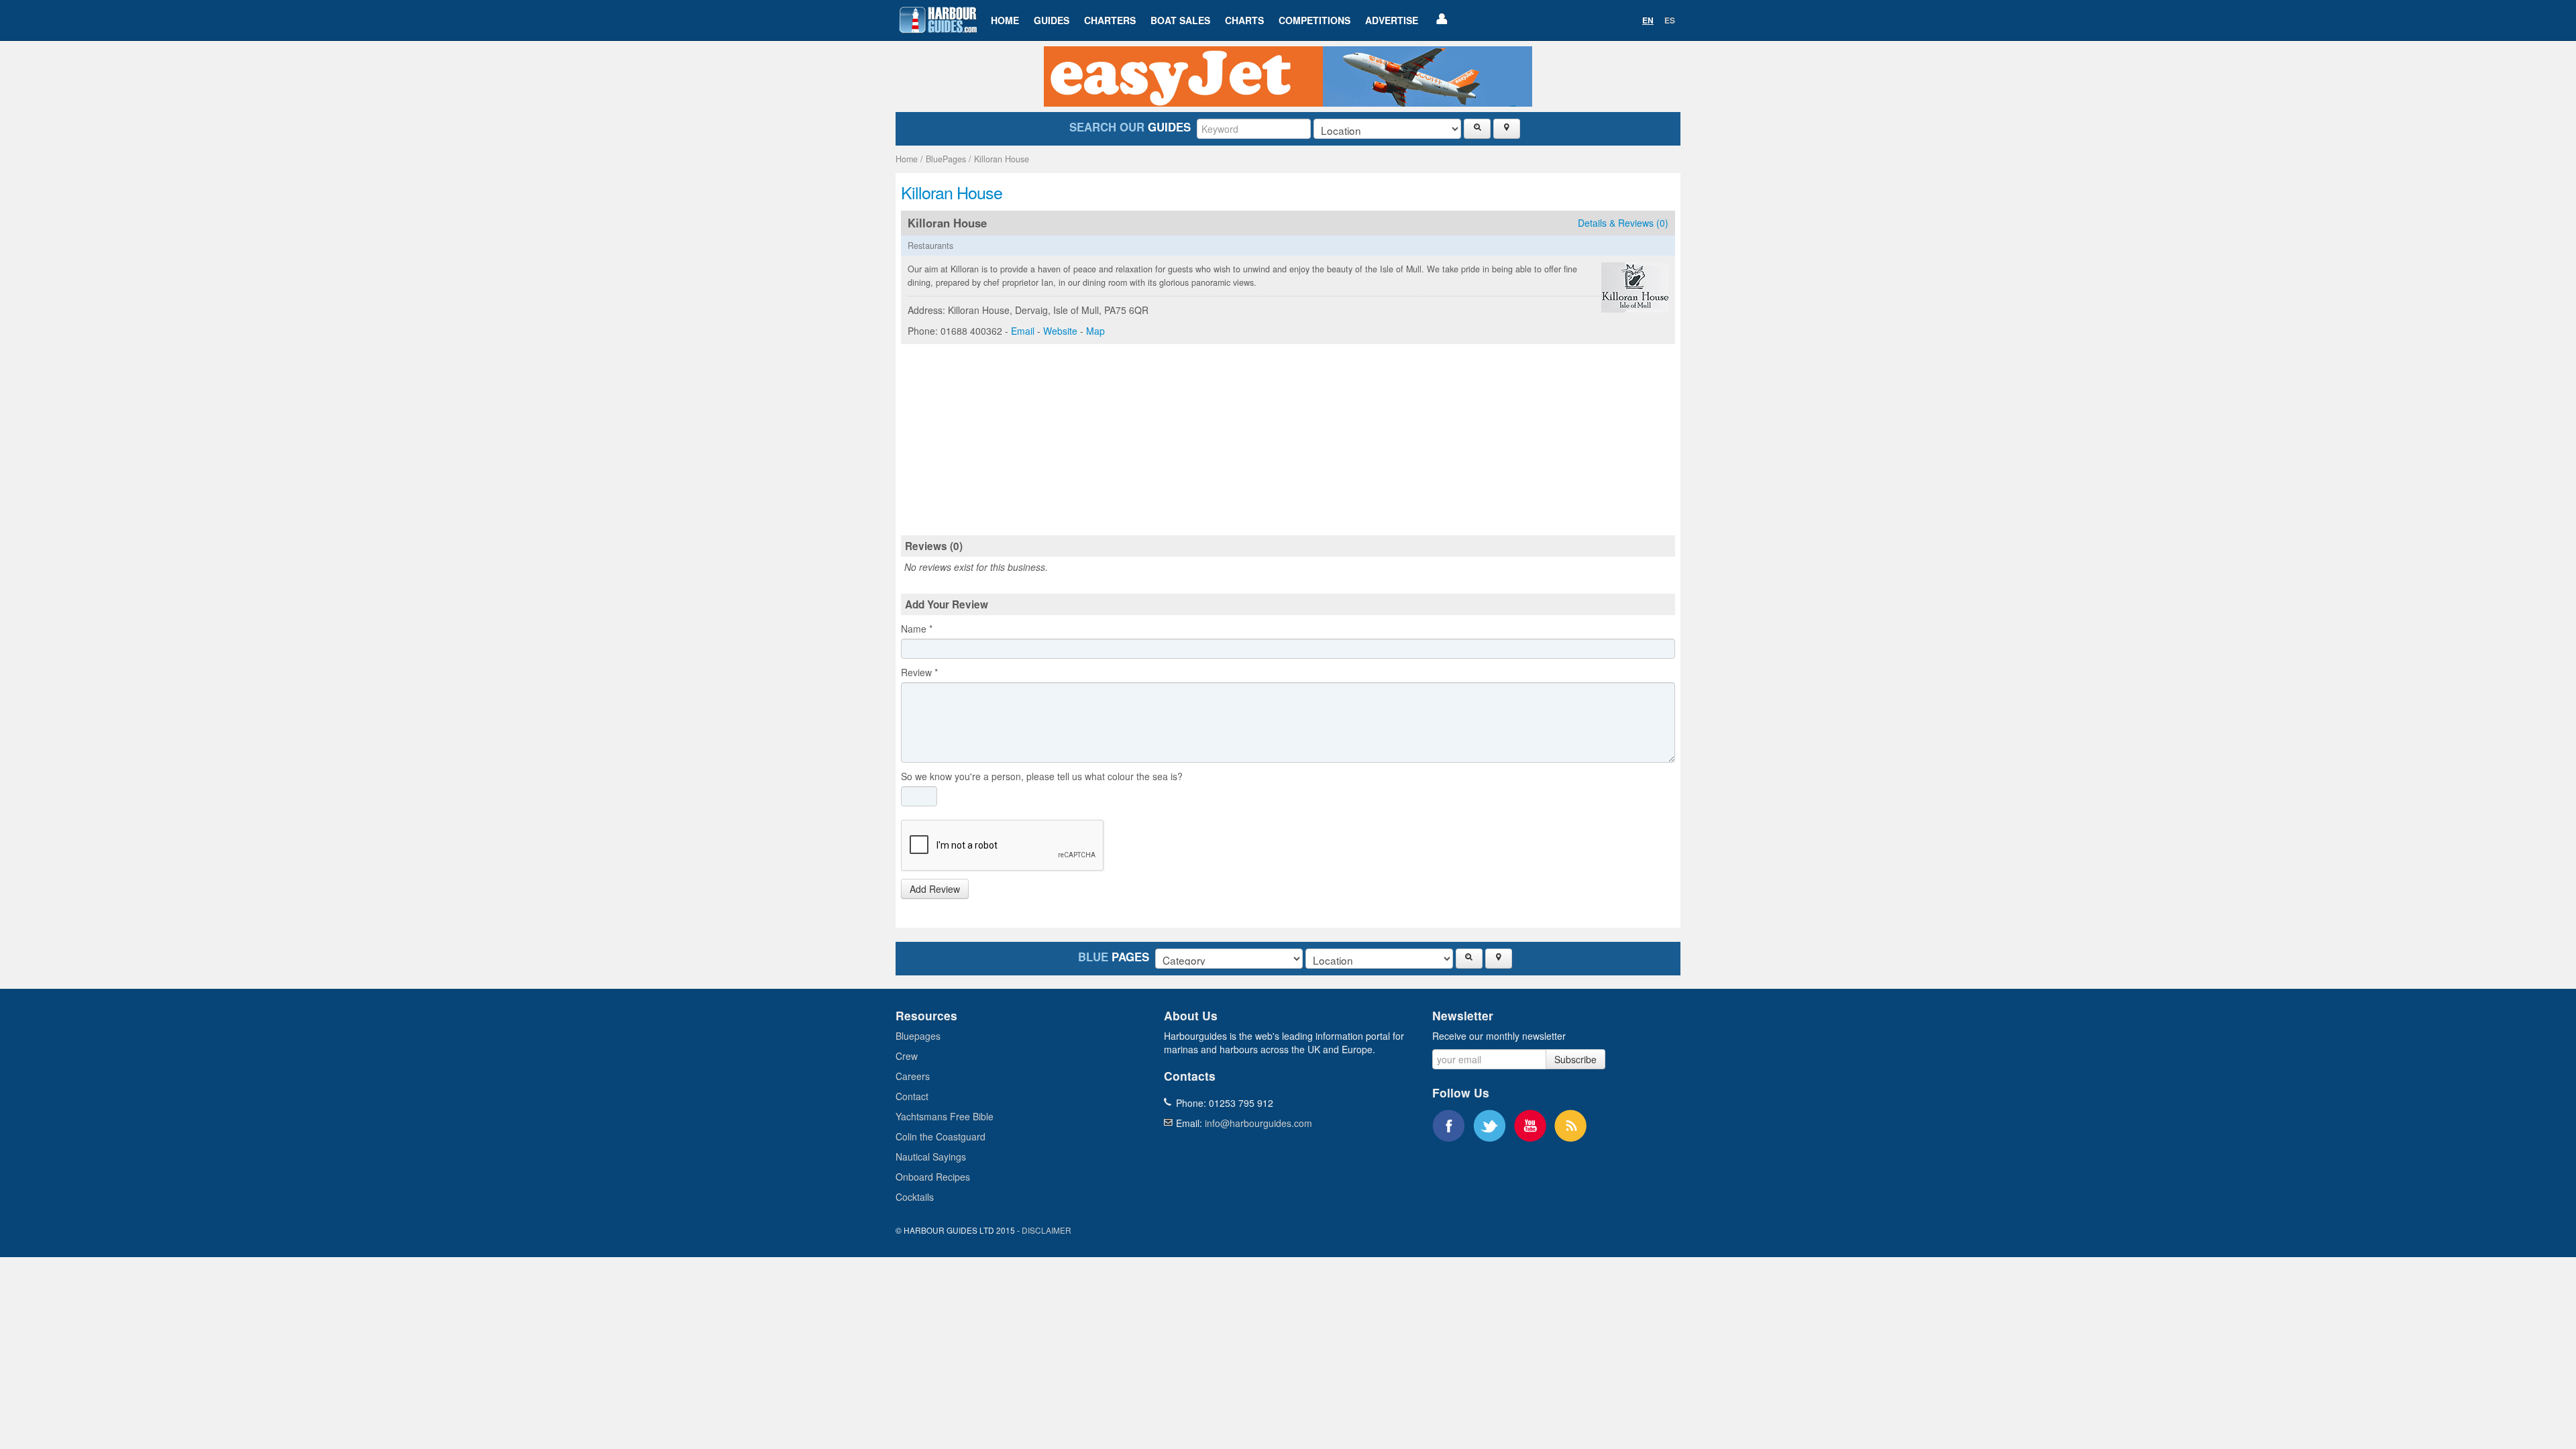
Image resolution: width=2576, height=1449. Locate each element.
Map (1095, 331)
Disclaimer (1046, 1230)
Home (1005, 20)
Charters (1110, 20)
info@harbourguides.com (1258, 1123)
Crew (907, 1056)
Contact (912, 1096)
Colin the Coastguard (941, 1136)
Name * (917, 629)
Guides (1052, 20)
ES (1670, 20)
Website (1060, 331)
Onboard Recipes (933, 1177)
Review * (919, 672)
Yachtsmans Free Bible (945, 1116)
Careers (913, 1076)
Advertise (1392, 20)
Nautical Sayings (931, 1157)
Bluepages (918, 1036)
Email (1023, 331)
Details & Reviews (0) (1623, 223)
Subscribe (1575, 1059)
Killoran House (1002, 159)
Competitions (1314, 20)
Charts (1244, 20)
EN (1648, 20)
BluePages (946, 159)
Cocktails (915, 1197)
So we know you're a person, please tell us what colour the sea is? (1042, 776)
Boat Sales (1180, 20)
